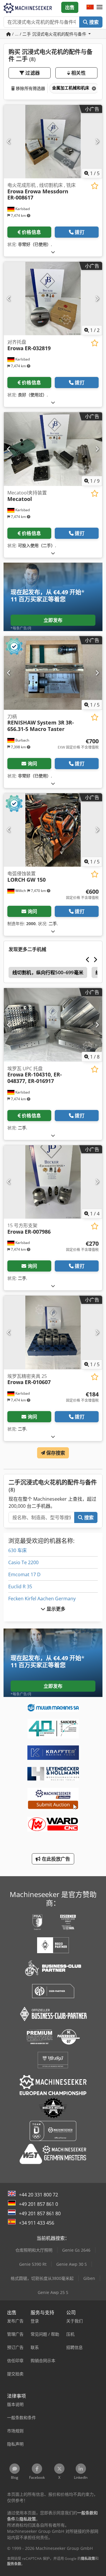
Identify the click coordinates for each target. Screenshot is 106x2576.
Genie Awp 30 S (72, 2264)
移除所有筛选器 (30, 88)
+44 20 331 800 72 (38, 2195)
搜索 (93, 22)
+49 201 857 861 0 (38, 2204)
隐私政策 (88, 2559)
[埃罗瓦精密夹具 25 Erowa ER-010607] (53, 1333)
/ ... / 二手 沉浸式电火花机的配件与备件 (49, 34)
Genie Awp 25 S (53, 2292)
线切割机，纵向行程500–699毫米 (48, 972)
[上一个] (9, 142)
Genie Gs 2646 (76, 2250)
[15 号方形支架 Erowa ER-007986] (53, 1182)
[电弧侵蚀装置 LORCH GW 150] (53, 830)
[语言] (90, 7)
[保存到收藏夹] (95, 186)
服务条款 (14, 2564)
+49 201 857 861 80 (40, 2213)
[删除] (93, 88)
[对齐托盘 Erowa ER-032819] (53, 299)
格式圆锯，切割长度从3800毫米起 (42, 2278)
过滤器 (32, 73)
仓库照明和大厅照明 (34, 2250)
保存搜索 (55, 1453)
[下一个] (97, 142)
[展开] (53, 252)
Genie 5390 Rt (33, 2264)
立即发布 (53, 620)
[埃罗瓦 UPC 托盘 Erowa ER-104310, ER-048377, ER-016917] (53, 1025)
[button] (100, 7)
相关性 (78, 73)
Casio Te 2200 (23, 1562)
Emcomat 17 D (24, 1574)
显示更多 (56, 1609)
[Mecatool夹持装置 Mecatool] (53, 449)
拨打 (79, 232)
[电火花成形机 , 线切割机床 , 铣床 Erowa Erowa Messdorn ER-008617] (53, 142)
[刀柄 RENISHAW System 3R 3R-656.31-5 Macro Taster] (53, 673)
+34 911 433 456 (37, 2223)
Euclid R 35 (20, 1586)
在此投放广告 (56, 1859)
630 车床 (18, 1550)
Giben (89, 2278)
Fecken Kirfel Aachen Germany (42, 1599)
